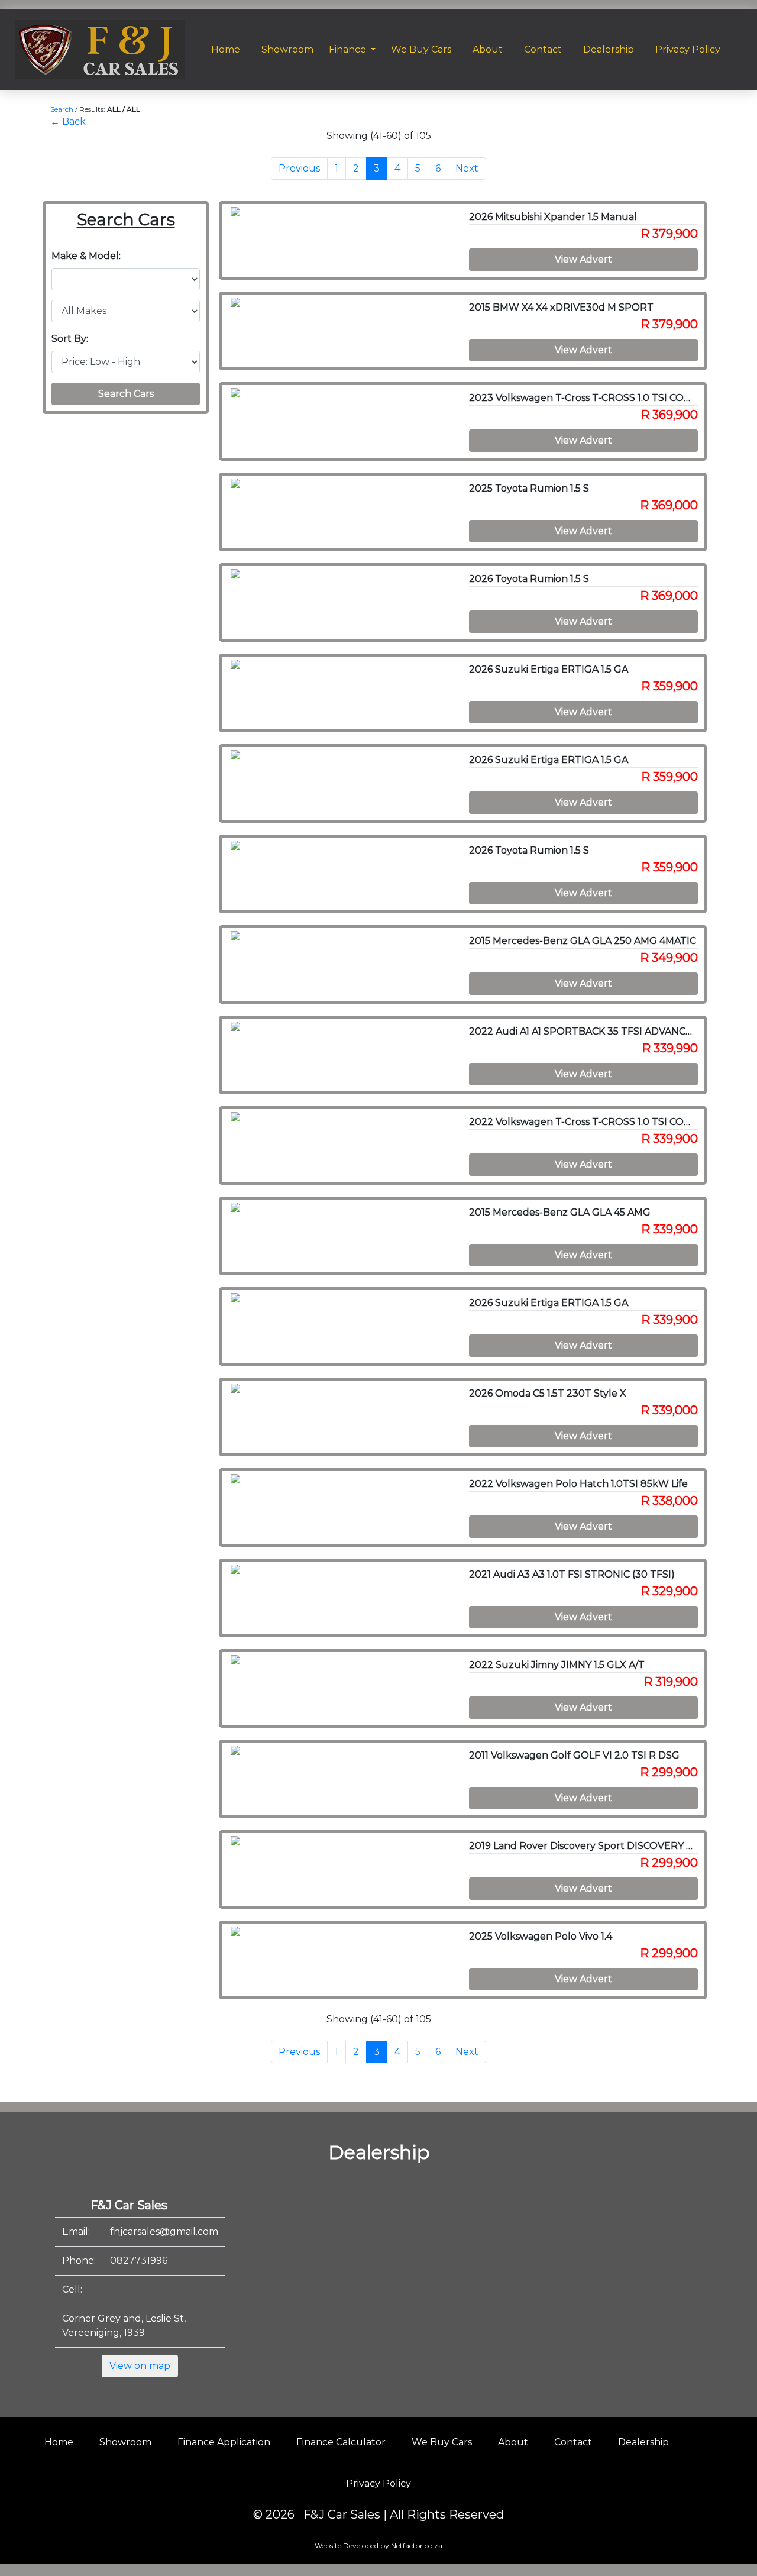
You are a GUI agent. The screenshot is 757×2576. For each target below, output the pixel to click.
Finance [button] (349, 49)
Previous (299, 168)
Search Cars (126, 394)
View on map (140, 2366)
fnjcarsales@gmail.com (164, 2231)
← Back (68, 122)
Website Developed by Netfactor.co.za (378, 2546)
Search (62, 109)
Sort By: (70, 339)
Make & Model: (86, 256)
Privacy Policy (378, 2483)
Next (467, 168)
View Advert (583, 259)
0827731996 (139, 2260)
